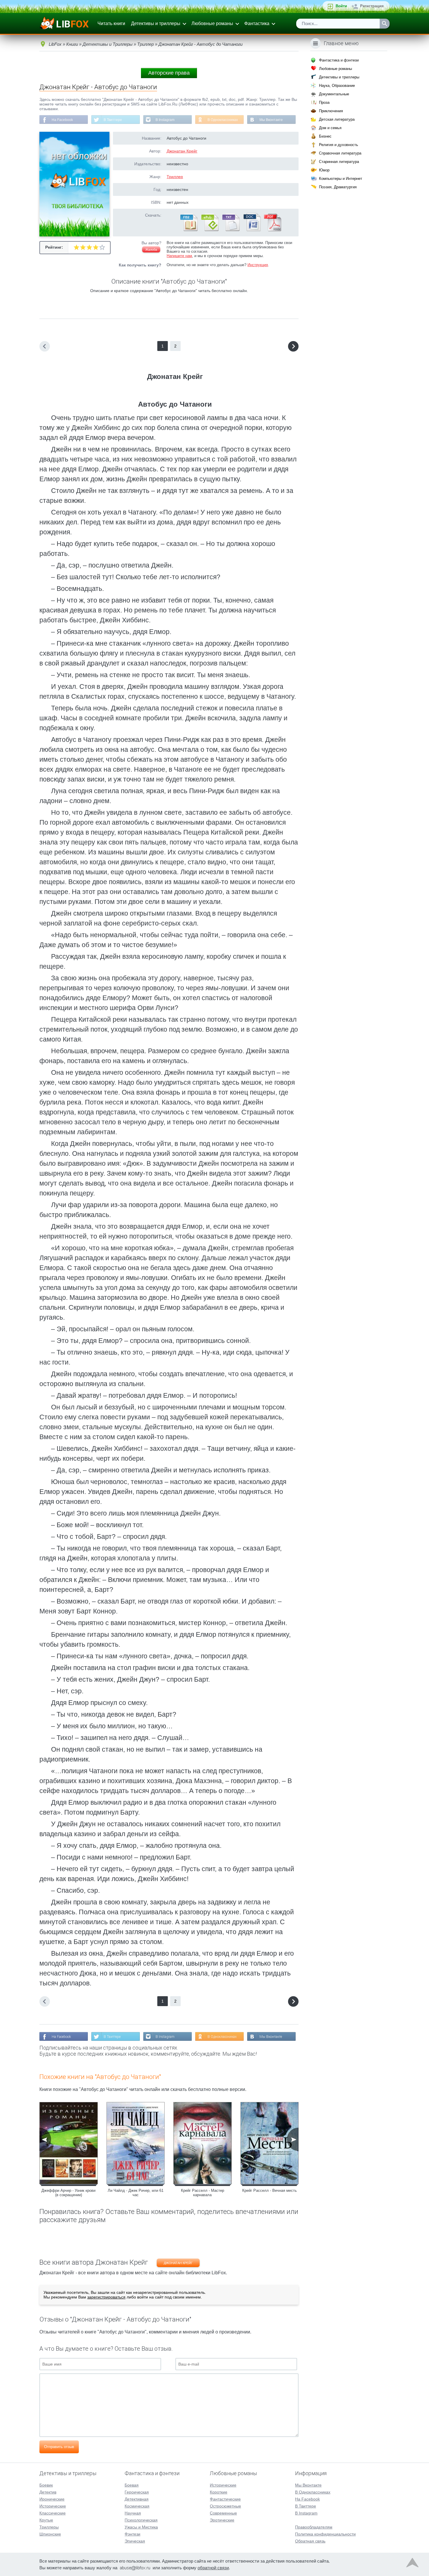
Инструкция (258, 265)
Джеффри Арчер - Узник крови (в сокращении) (68, 2193)
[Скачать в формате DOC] (252, 230)
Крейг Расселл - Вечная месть (270, 2190)
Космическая (137, 2506)
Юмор (324, 170)
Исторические (53, 2506)
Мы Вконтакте (271, 120)
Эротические (222, 2520)
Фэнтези (132, 2534)
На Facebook (62, 120)
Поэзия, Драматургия (338, 187)
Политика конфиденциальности (325, 2534)
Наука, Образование (337, 86)
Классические (53, 2513)
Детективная (137, 2499)
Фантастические (225, 2499)
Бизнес (325, 136)
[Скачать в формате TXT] (231, 230)
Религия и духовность (339, 145)
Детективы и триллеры (156, 23)
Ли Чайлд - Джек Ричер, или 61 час (136, 2193)
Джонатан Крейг (182, 151)
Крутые (46, 2520)
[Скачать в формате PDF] (273, 230)
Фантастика (257, 23)
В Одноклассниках (223, 120)
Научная (133, 2513)
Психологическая (141, 2520)
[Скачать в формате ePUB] (210, 230)
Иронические (52, 2499)
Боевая (132, 2485)
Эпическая (135, 2541)
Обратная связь (310, 2541)
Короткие (219, 2492)
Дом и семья (330, 128)
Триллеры (49, 2527)
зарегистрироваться (106, 2297)
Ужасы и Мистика (141, 2527)
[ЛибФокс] (65, 24)
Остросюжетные (225, 2506)
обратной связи (213, 2568)
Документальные (334, 94)
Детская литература (337, 119)
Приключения (331, 111)
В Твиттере (113, 120)
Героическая (137, 2492)
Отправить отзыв (59, 2447)
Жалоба (151, 250)
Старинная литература (339, 162)
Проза (324, 102)
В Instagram (165, 120)
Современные (223, 2513)
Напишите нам (179, 256)
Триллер (175, 177)
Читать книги (111, 23)
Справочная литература (340, 153)
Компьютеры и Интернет (341, 179)
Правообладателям (314, 2527)
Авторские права (169, 73)
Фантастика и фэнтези (339, 60)
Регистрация (372, 6)
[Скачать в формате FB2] (189, 230)
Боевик (46, 2485)
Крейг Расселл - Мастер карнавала (203, 2193)
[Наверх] (412, 2564)
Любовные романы (212, 23)
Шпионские (50, 2534)
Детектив (48, 2492)
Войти (341, 6)
